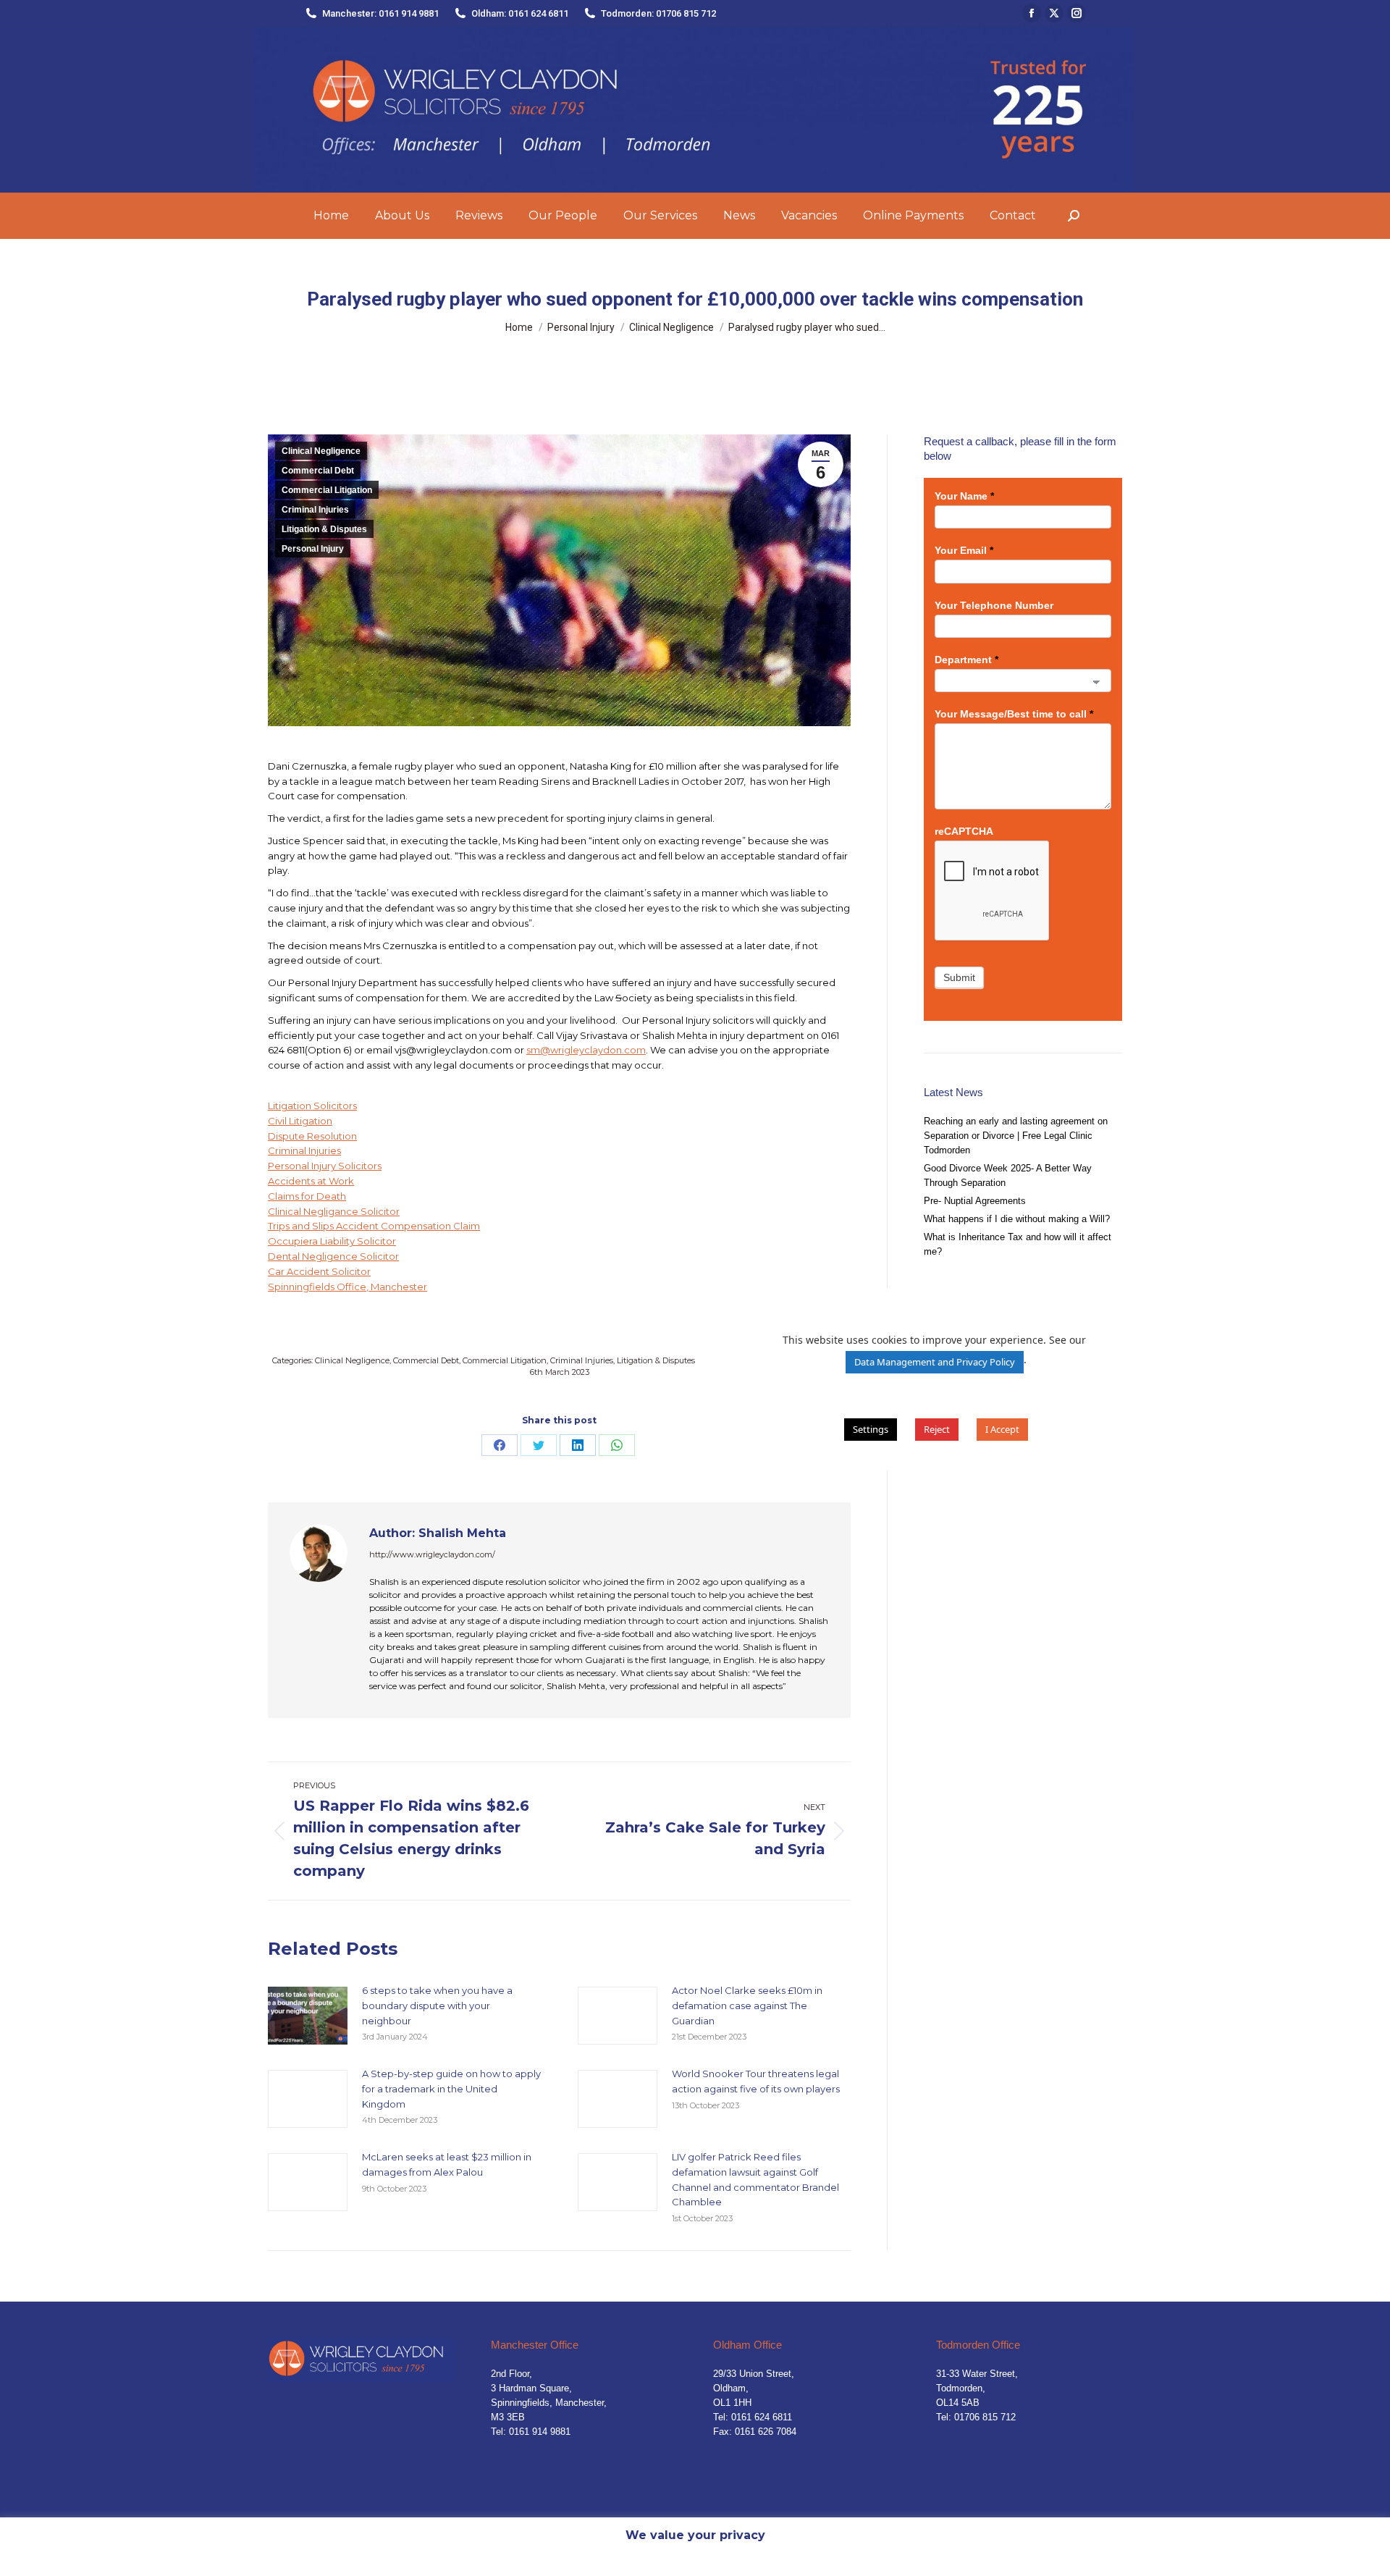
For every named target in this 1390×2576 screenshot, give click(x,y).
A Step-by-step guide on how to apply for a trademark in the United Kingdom (451, 2089)
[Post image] (308, 2016)
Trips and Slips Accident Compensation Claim (374, 1226)
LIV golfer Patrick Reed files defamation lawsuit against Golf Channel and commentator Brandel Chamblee (755, 2179)
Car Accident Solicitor (319, 1271)
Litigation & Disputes (324, 529)
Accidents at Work (311, 1181)
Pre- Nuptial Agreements (975, 1201)
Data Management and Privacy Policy (935, 1362)
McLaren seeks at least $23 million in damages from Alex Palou (447, 2164)
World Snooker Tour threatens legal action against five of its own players (756, 2081)
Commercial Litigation (327, 490)
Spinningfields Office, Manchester (347, 1287)
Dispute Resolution (312, 1136)
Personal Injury (313, 549)
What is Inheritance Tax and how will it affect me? (1018, 1244)
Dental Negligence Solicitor (333, 1256)
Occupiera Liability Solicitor (332, 1241)
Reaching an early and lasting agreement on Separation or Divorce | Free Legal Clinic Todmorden (1016, 1136)
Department (966, 660)
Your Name (964, 496)
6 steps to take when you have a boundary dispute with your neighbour (437, 2005)
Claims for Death (307, 1196)
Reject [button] (937, 1429)
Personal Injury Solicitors (325, 1166)
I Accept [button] (1002, 1429)
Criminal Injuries (315, 510)
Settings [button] (871, 1429)
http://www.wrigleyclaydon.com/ (432, 1554)
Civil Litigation (300, 1121)
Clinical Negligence (321, 451)
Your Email (964, 550)
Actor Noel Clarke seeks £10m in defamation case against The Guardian (747, 2005)
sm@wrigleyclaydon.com (586, 1050)
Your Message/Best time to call (1014, 714)
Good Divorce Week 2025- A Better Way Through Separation (1008, 1175)
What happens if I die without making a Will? (1017, 1219)
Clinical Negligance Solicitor (334, 1211)
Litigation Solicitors (312, 1106)
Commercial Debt (318, 471)
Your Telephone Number (994, 605)
